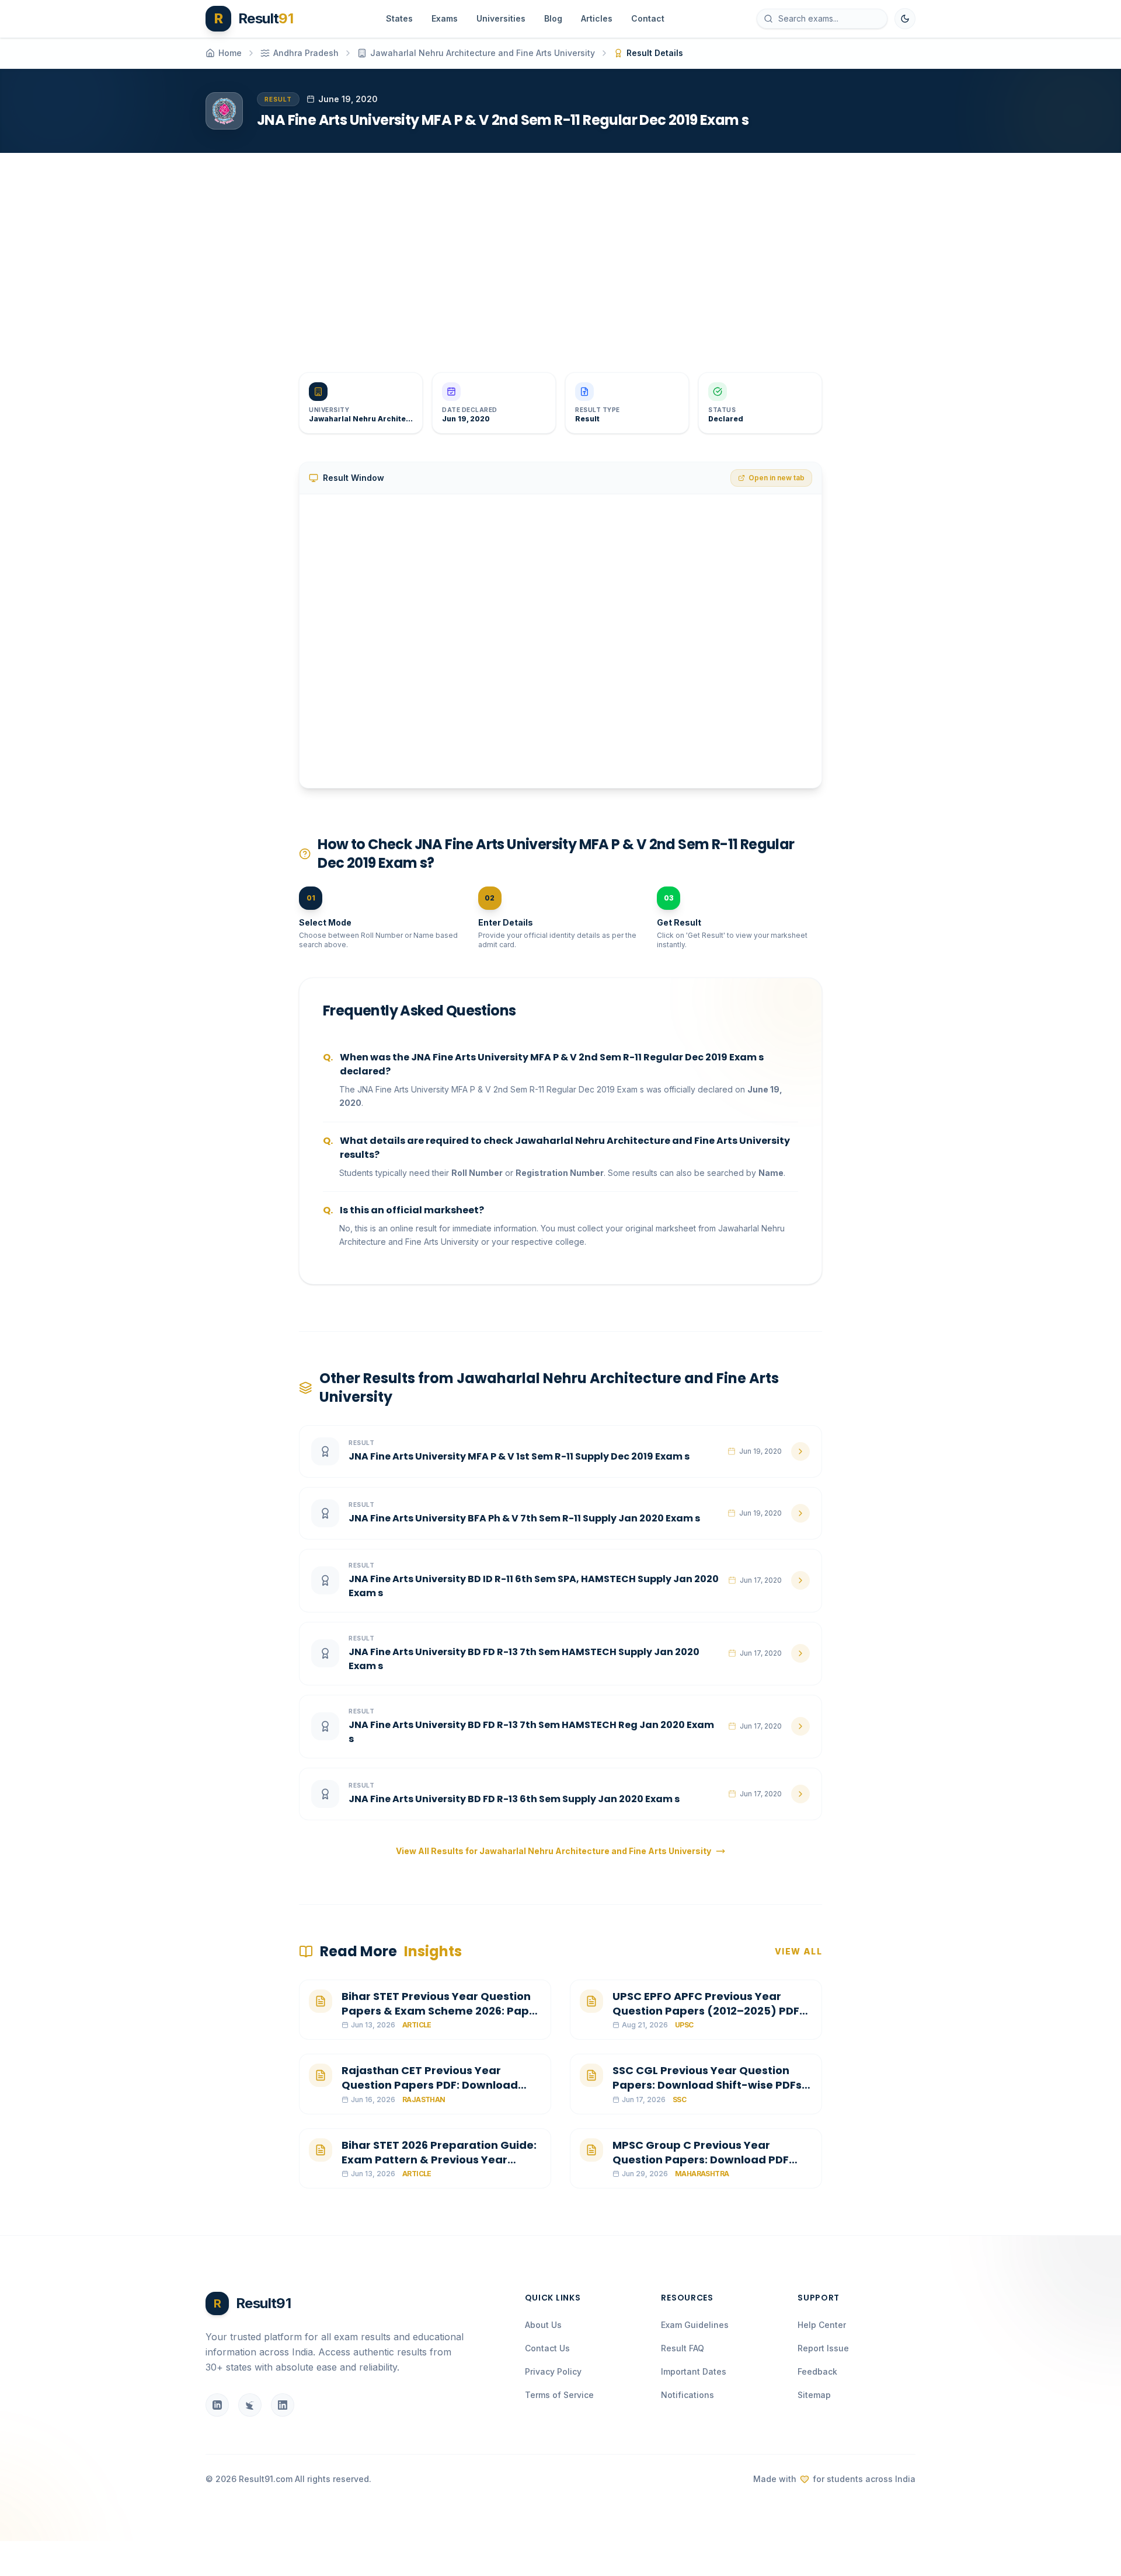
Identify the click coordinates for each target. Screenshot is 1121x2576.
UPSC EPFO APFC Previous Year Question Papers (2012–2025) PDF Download (706, 2011)
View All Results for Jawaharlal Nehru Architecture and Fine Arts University (553, 1851)
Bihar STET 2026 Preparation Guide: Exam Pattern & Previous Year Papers (439, 2160)
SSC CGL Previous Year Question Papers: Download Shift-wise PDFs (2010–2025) (707, 2085)
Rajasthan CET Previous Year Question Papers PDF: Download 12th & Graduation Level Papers (430, 2085)
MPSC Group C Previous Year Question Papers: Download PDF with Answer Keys (701, 2160)
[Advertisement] (556, 253)
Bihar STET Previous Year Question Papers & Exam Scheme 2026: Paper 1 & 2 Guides (441, 2011)
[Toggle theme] (905, 19)
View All (798, 1951)
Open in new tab (777, 478)
